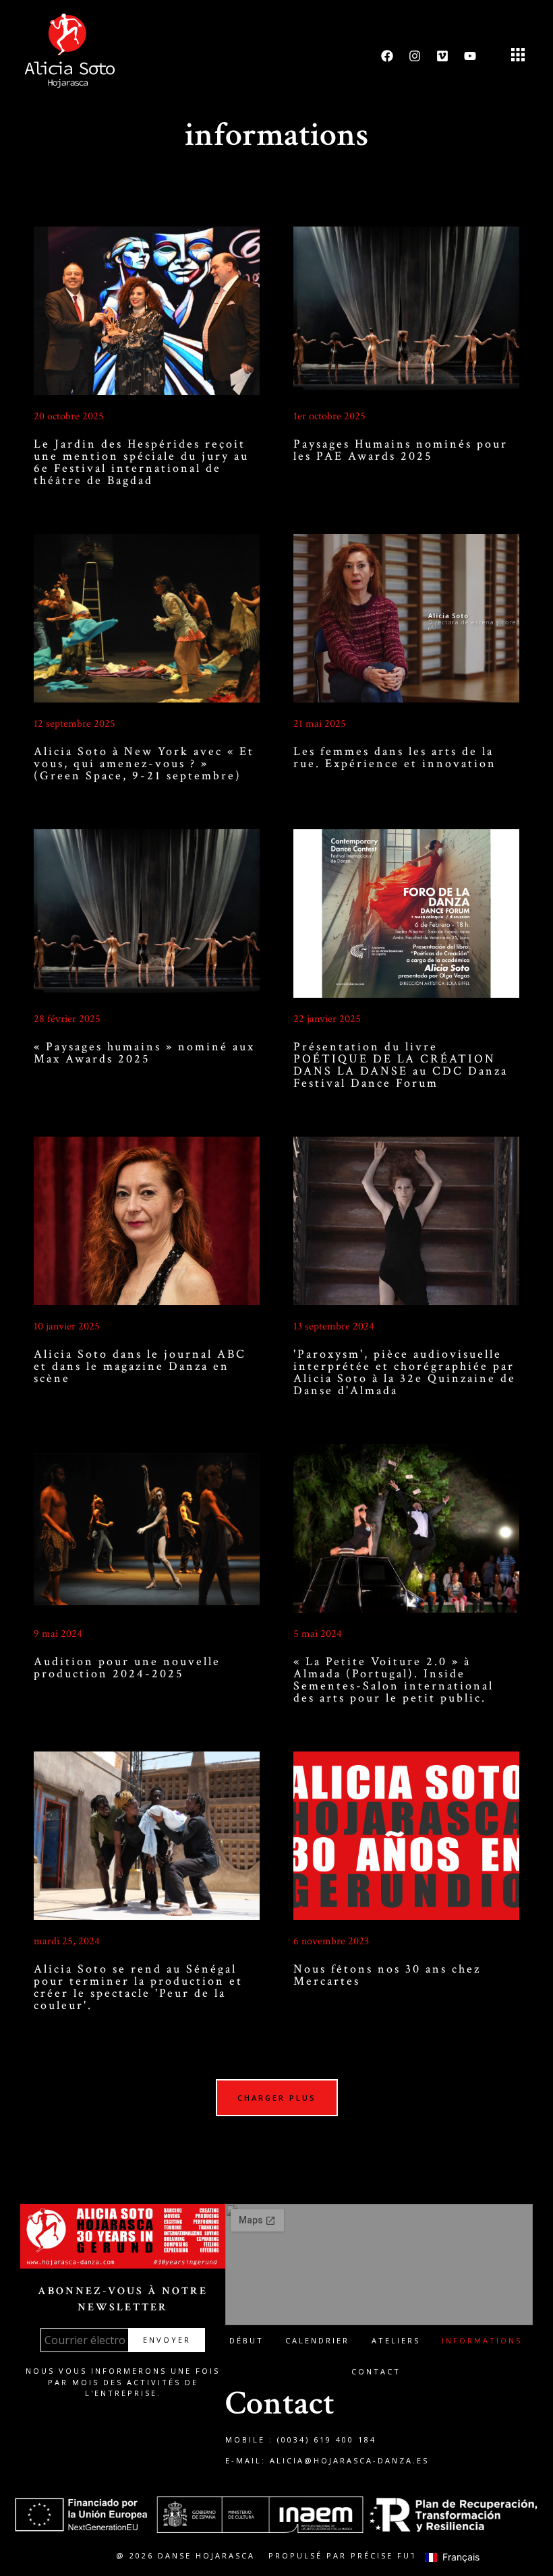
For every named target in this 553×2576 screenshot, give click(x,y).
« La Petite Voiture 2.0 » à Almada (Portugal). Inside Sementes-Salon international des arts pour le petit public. (394, 1680)
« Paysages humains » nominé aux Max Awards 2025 (144, 1053)
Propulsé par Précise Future (353, 2555)
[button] (518, 56)
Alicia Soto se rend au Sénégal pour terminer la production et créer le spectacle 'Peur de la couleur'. (138, 1987)
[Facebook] (387, 56)
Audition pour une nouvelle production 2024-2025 (127, 1668)
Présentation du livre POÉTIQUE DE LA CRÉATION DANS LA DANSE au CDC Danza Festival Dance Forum (401, 1065)
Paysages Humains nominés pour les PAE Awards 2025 (401, 450)
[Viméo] (442, 56)
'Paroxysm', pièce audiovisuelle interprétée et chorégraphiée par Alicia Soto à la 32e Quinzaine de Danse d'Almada (405, 1372)
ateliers (396, 2340)
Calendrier (317, 2340)
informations (482, 2340)
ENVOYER (167, 2340)
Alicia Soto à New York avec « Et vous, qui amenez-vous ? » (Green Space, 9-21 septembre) (144, 763)
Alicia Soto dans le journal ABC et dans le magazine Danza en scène (140, 1366)
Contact (376, 2371)
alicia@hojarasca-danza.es (349, 2460)
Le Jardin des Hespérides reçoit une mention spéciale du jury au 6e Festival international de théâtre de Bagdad (141, 462)
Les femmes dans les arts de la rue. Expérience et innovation (395, 757)
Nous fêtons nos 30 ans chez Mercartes (387, 1975)
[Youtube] (470, 56)
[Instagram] (415, 56)
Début (246, 2340)
